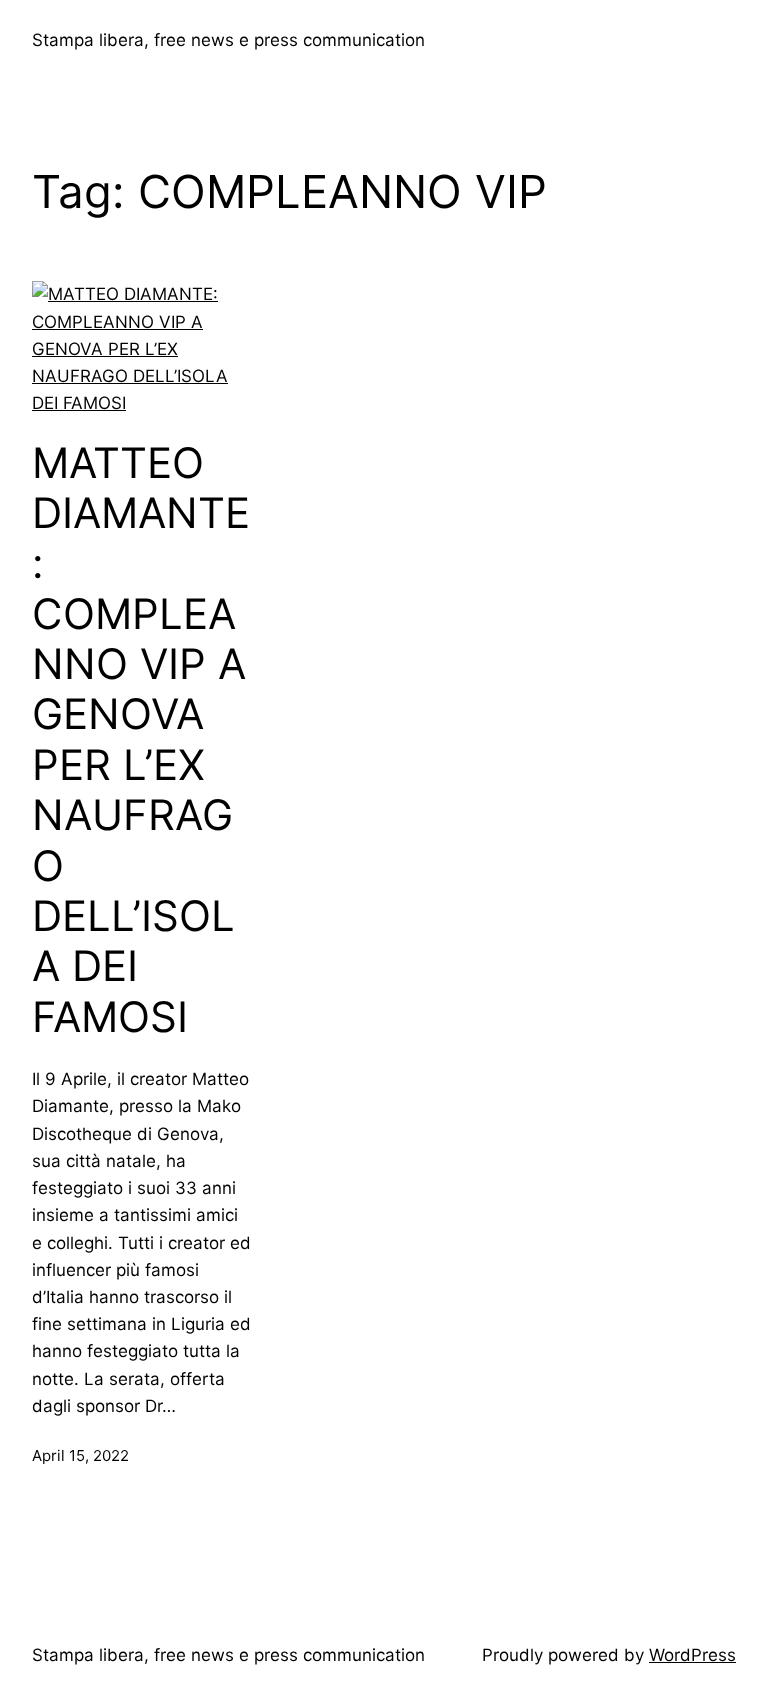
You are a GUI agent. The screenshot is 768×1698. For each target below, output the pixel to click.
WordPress (692, 1655)
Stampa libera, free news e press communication (228, 40)
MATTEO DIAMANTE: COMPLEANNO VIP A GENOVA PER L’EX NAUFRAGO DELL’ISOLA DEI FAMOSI (141, 740)
